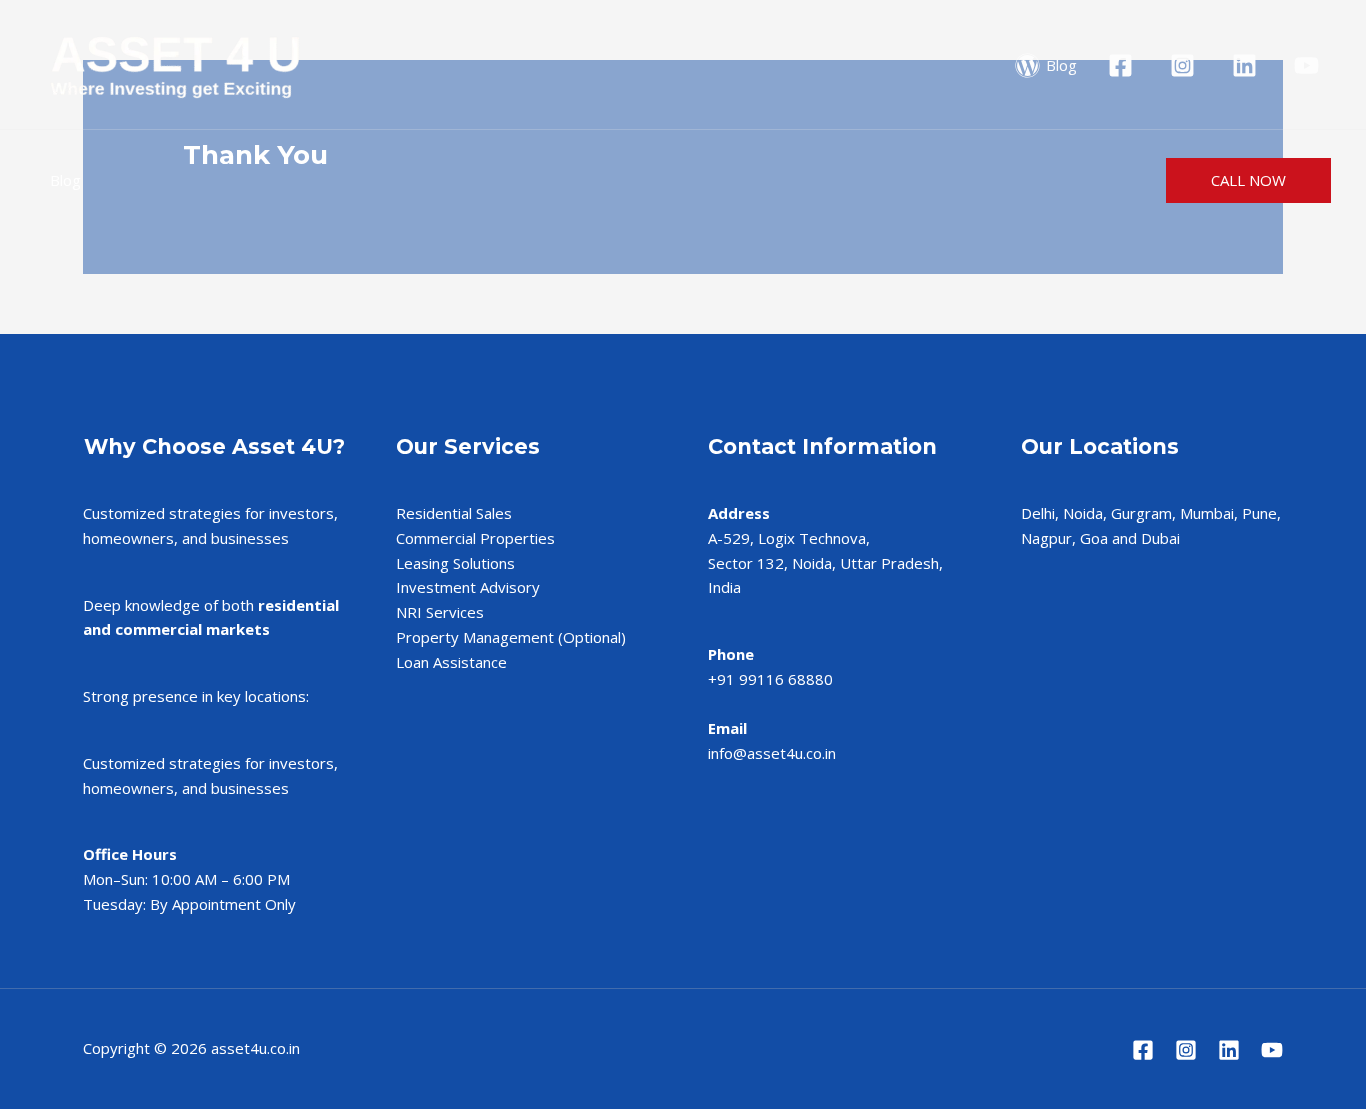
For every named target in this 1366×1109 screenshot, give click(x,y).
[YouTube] (1272, 1050)
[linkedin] (1247, 65)
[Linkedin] (1229, 1050)
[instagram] (1185, 65)
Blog (65, 180)
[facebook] (1123, 65)
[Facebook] (1143, 1050)
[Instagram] (1186, 1050)
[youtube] (1309, 65)
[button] (1248, 180)
